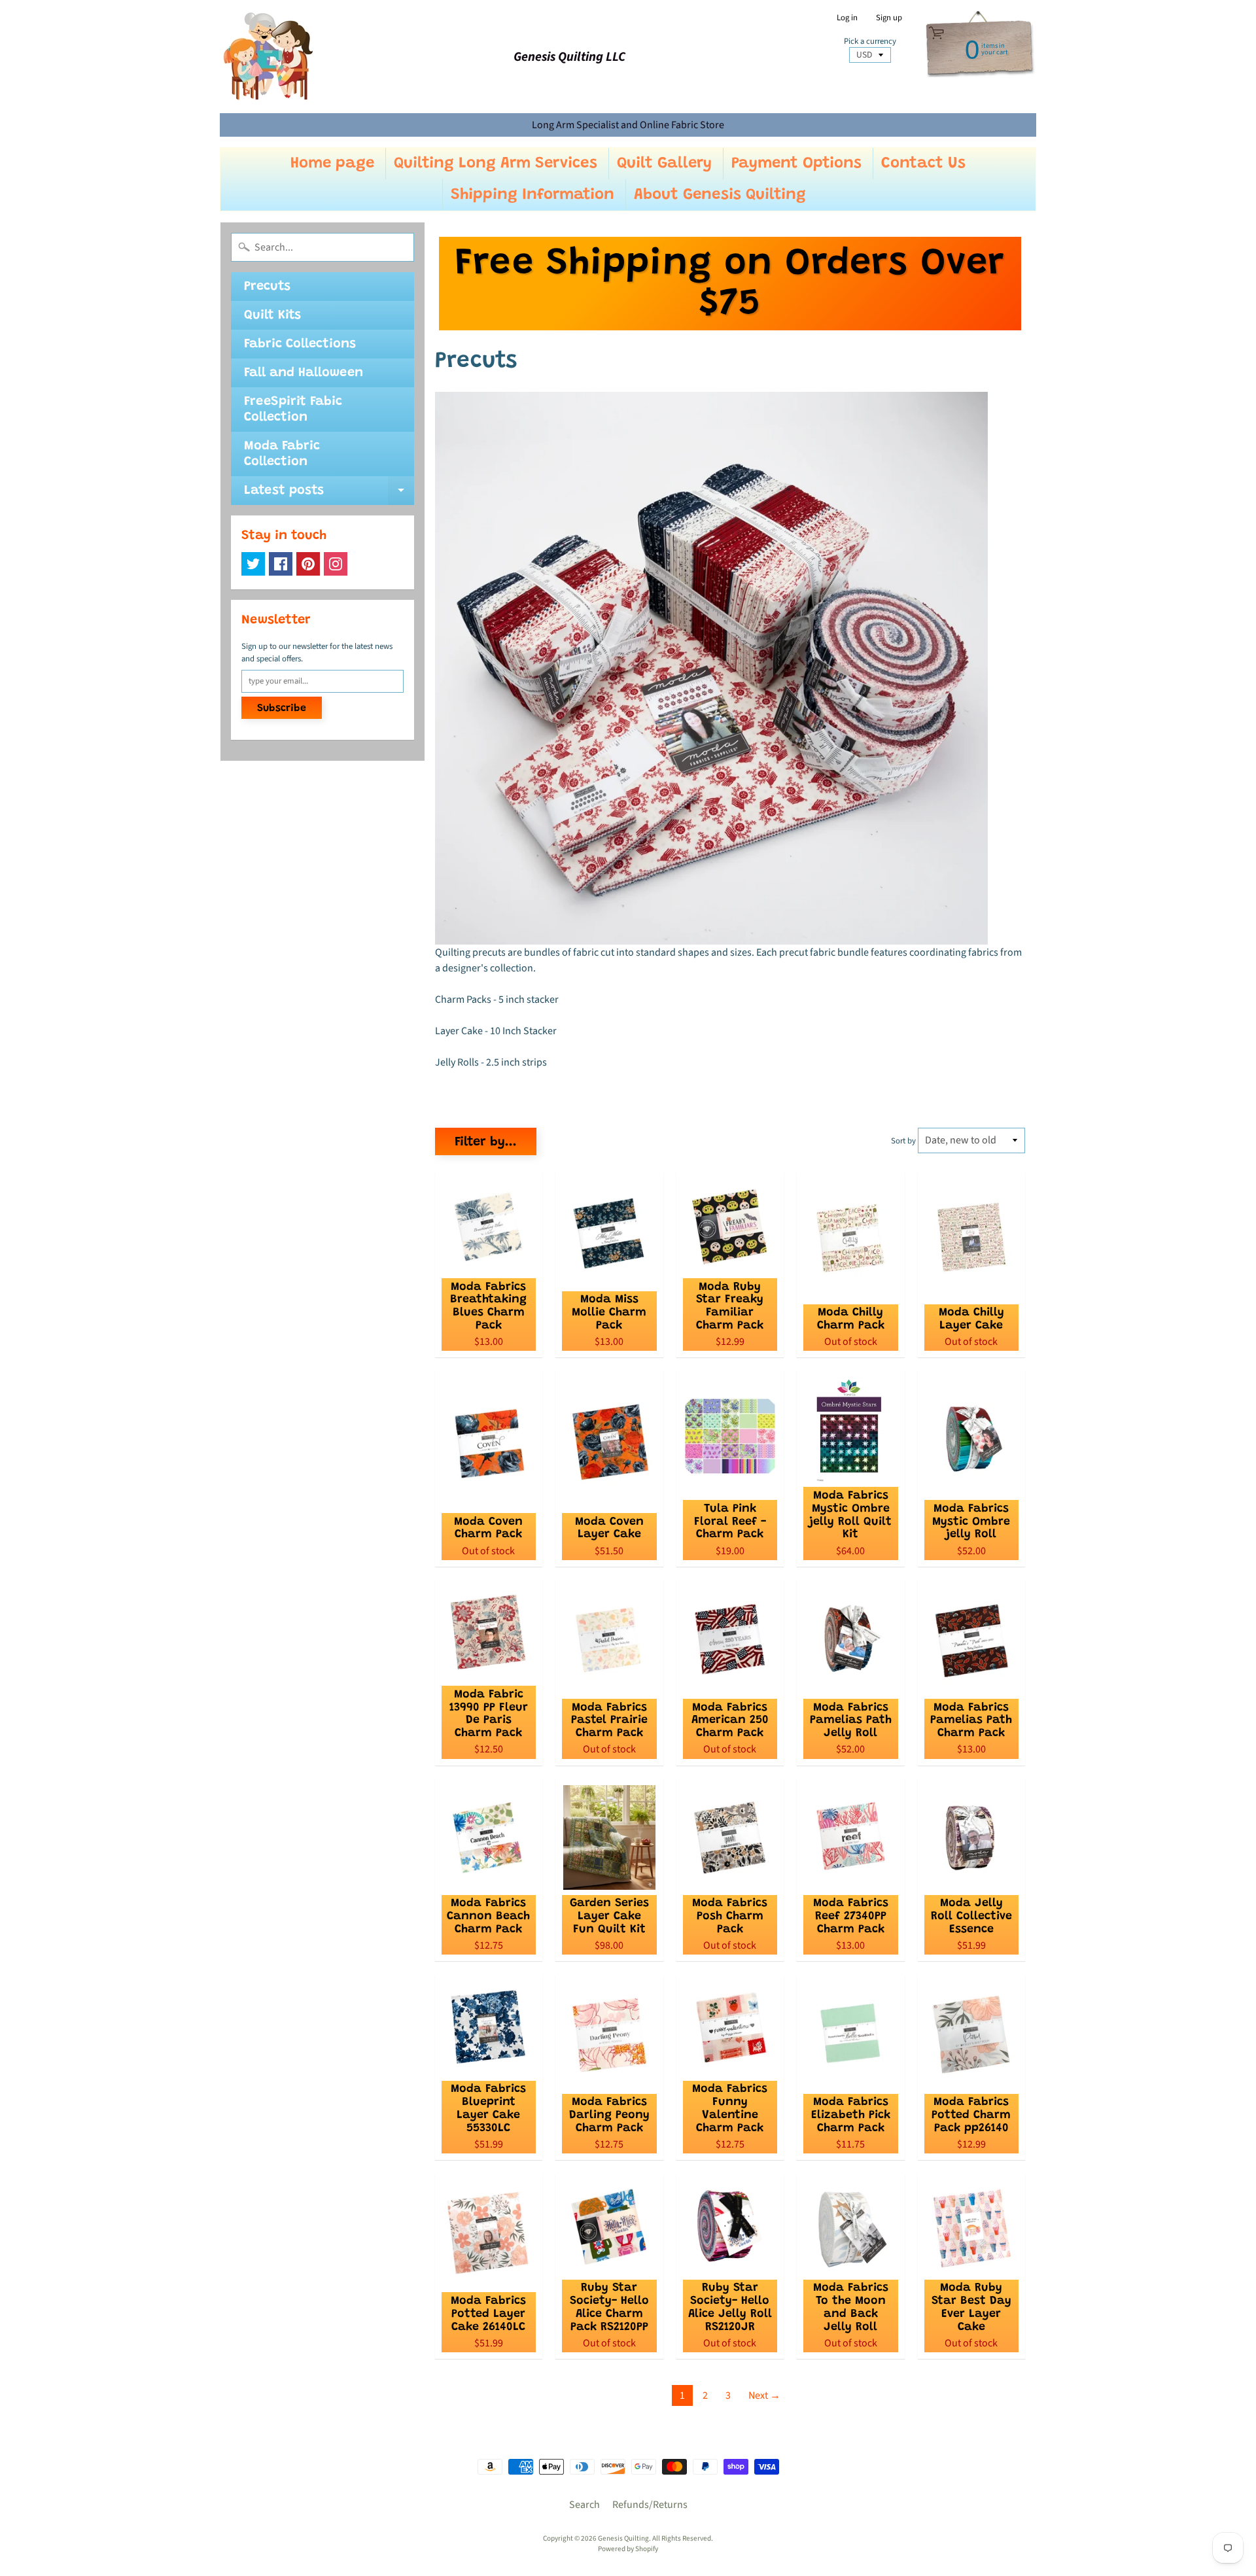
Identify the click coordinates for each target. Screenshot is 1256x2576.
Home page (332, 164)
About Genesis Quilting (720, 195)
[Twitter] (253, 564)
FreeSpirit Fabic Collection (293, 409)
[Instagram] (336, 564)
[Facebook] (281, 564)
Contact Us (923, 164)
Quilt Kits (272, 315)
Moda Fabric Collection (282, 454)
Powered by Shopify (628, 2549)
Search (584, 2505)
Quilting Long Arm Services (496, 164)
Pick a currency (870, 42)
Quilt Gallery (664, 164)
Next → (764, 2395)
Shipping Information (532, 195)
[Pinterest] (308, 564)
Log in (847, 18)
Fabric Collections (300, 344)
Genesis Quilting (623, 2538)
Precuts (267, 287)
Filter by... (486, 1142)
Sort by (903, 1141)
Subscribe (282, 708)
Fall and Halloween (304, 373)
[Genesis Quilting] (269, 57)
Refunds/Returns (650, 2505)
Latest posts (329, 495)
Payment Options (796, 164)
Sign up (889, 18)
